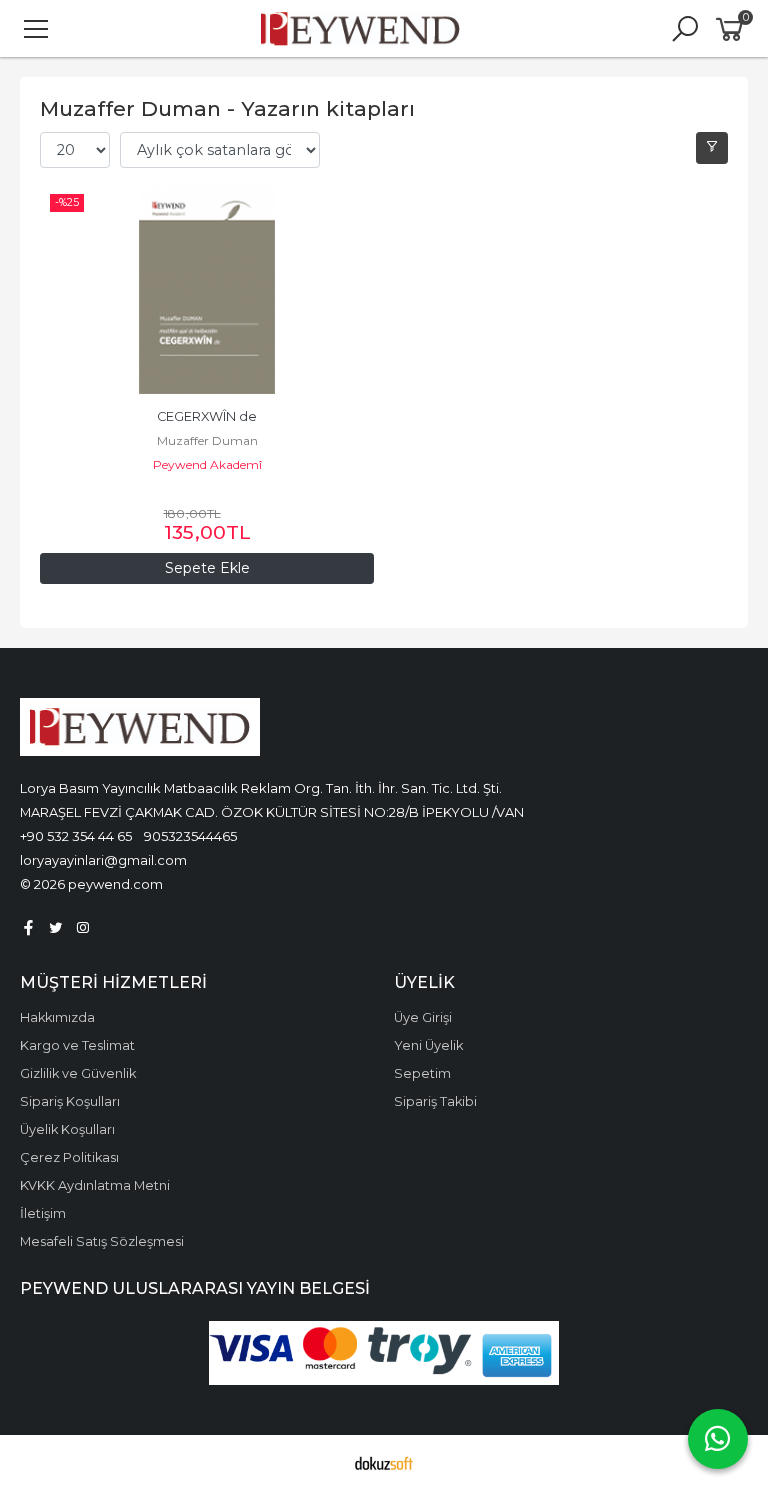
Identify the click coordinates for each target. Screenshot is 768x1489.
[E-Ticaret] (384, 1462)
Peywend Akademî (207, 464)
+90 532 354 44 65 (76, 836)
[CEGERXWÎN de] (207, 289)
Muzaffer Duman (207, 440)
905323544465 (190, 836)
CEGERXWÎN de (207, 416)
